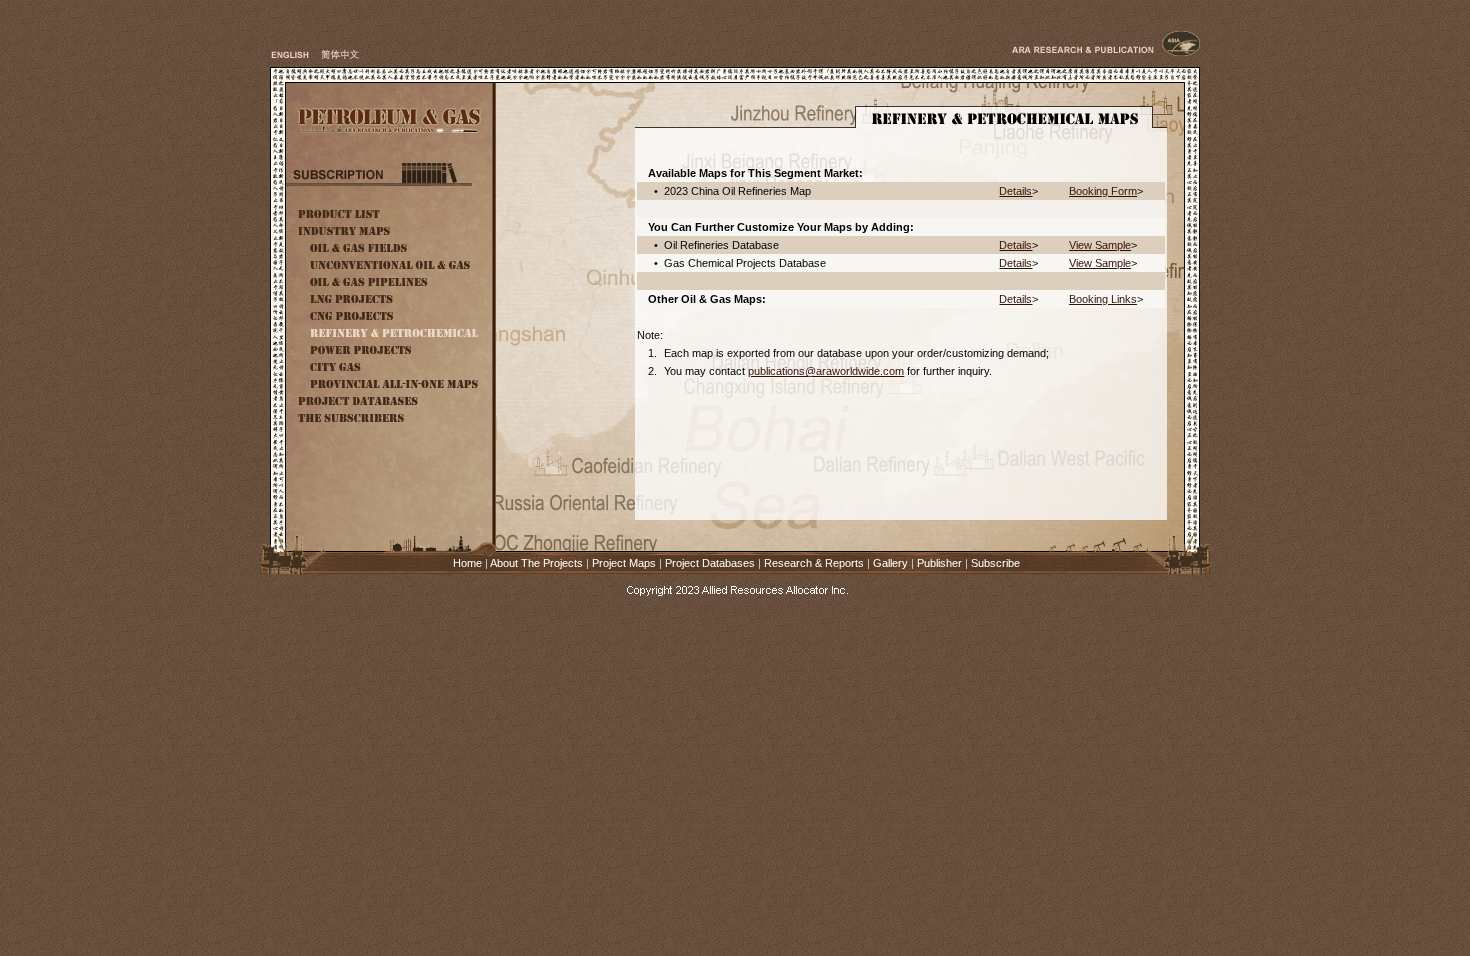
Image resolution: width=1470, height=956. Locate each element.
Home (467, 563)
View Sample (1100, 245)
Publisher (939, 563)
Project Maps (624, 563)
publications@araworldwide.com (826, 371)
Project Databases (710, 563)
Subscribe (995, 563)
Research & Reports (814, 563)
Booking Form (1103, 191)
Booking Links (1103, 299)
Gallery (890, 563)
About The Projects (536, 563)
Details (1015, 191)
